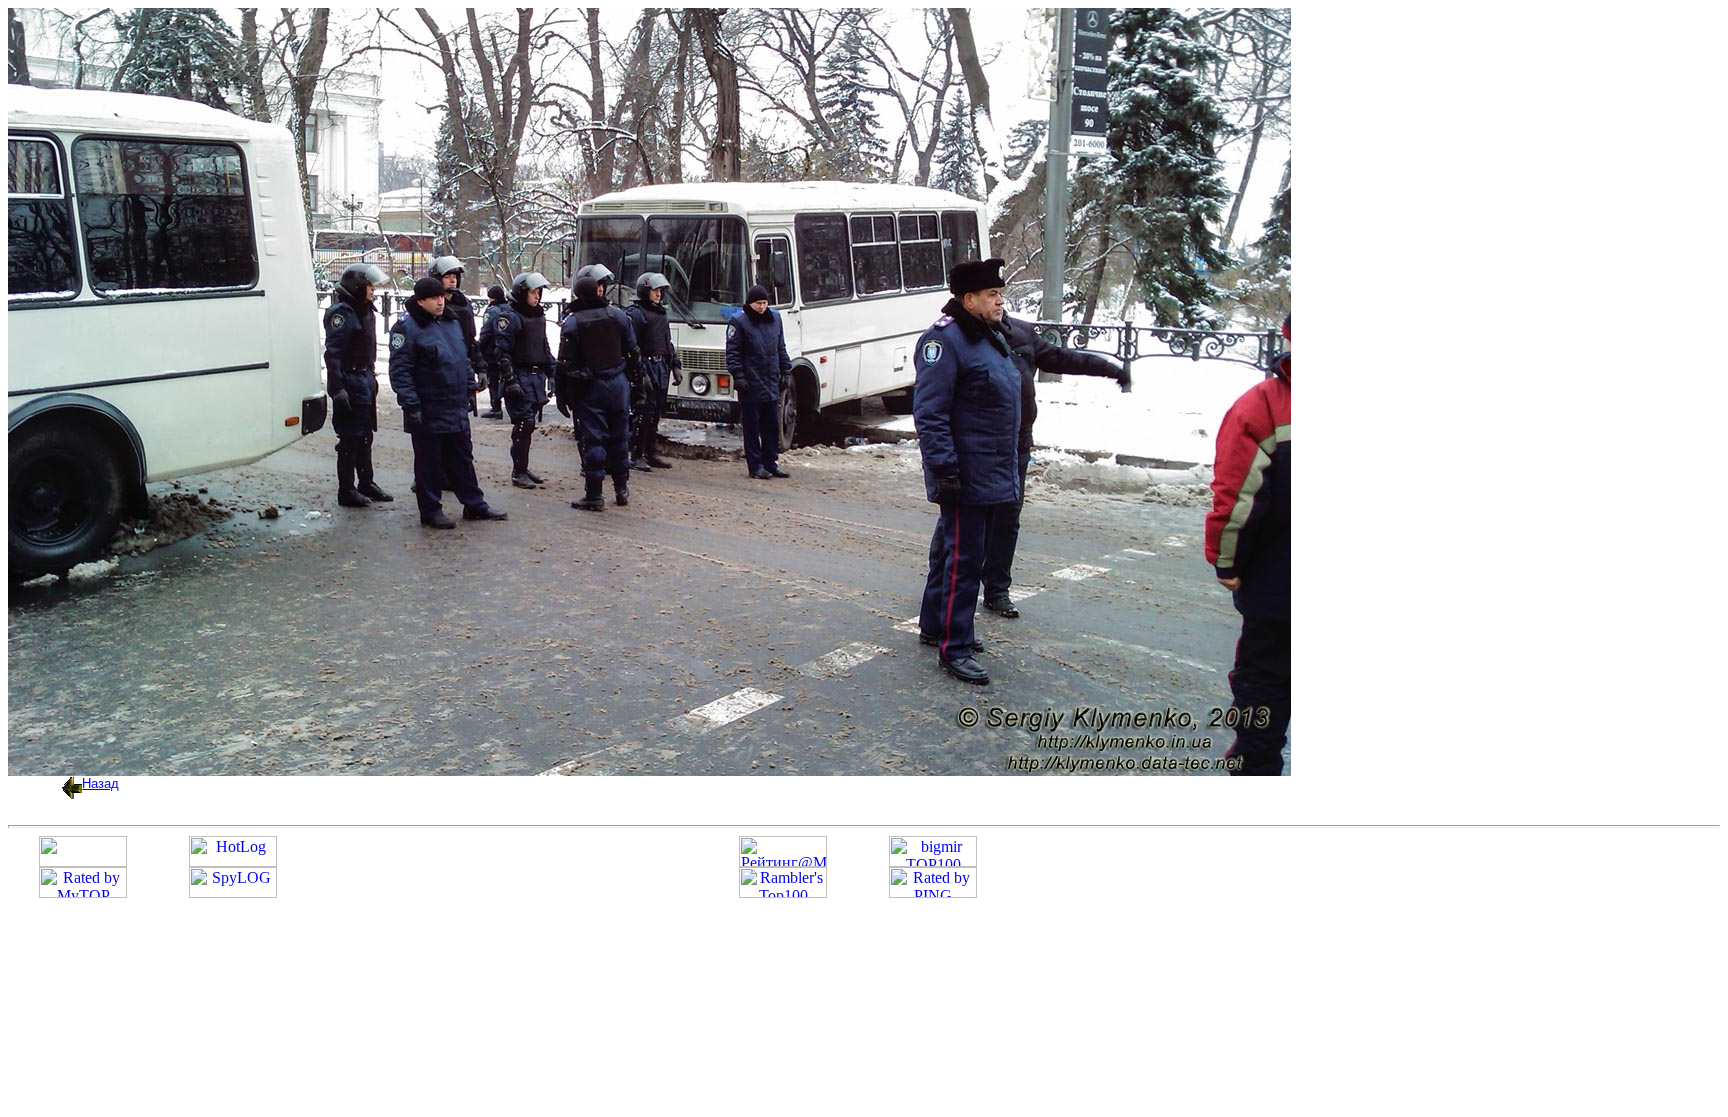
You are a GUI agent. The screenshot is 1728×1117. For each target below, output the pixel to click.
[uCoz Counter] (83, 861)
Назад (100, 783)
